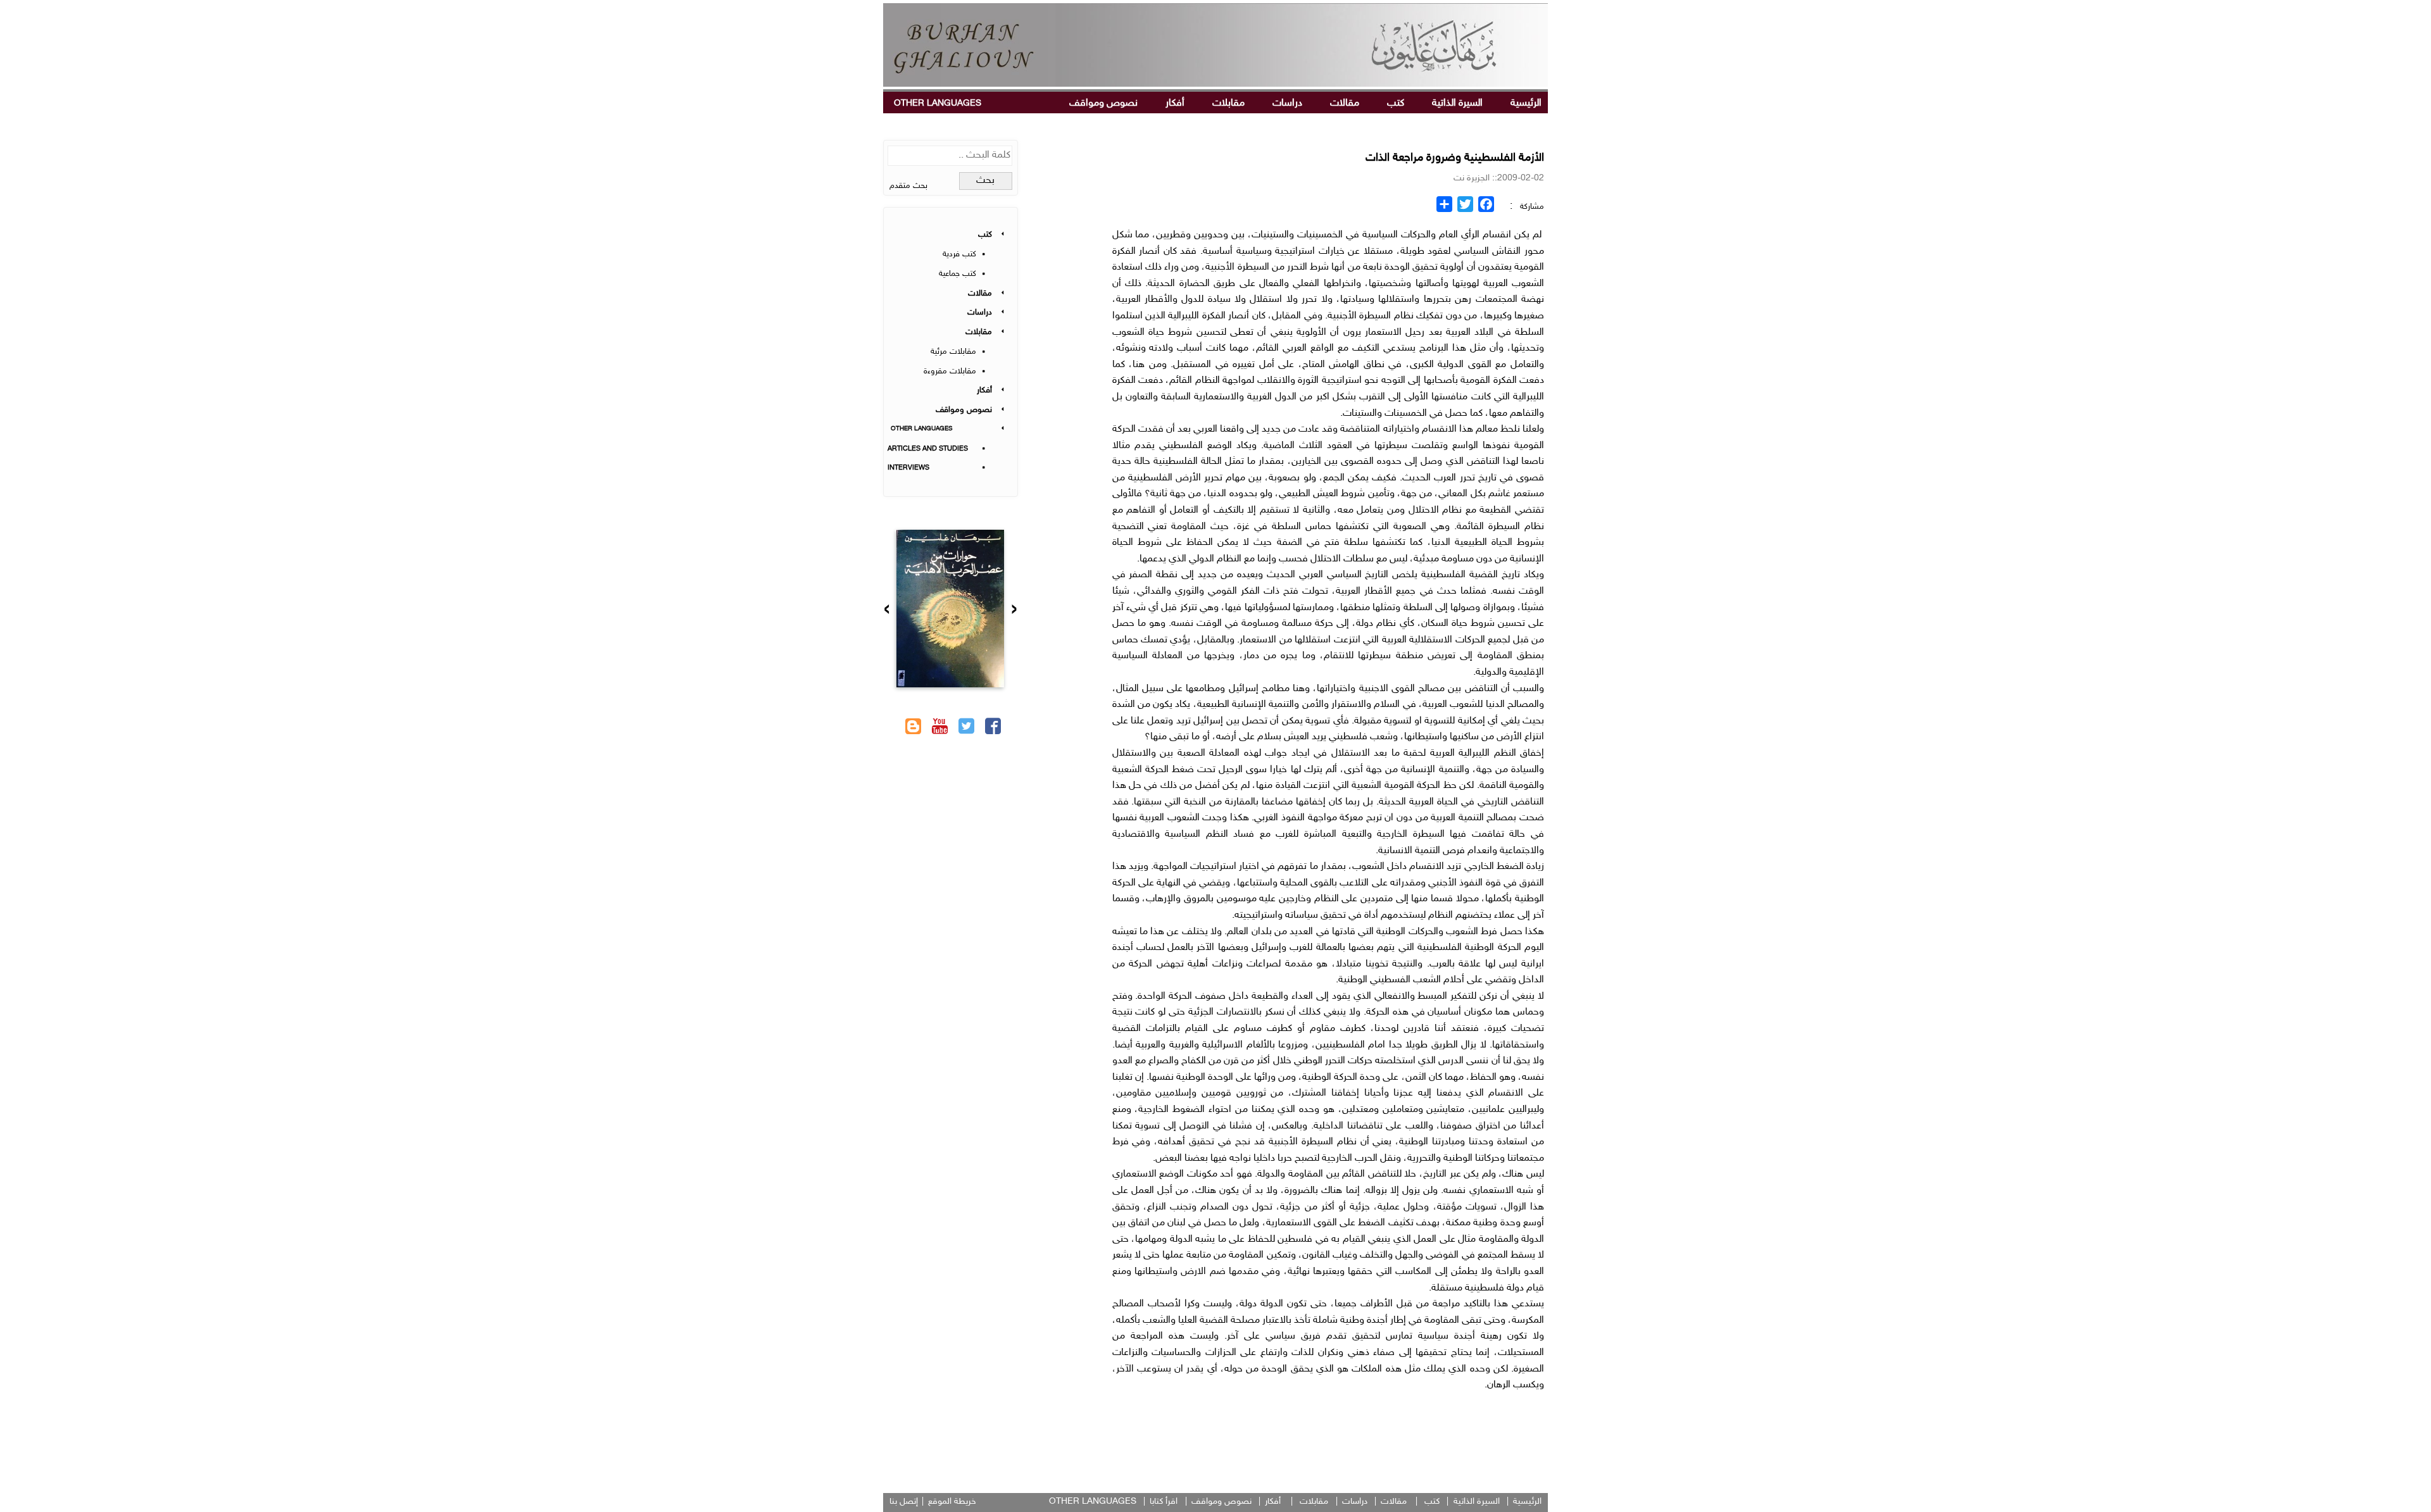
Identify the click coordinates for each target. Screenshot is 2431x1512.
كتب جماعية (958, 274)
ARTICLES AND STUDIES (928, 449)
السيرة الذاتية (1457, 103)
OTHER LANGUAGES (938, 103)
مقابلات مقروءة (950, 372)
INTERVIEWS (908, 468)
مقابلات (1228, 103)
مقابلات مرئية (953, 352)
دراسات (1287, 103)
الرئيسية (1526, 103)
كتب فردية (959, 254)
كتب (1396, 103)
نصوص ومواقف (1103, 103)
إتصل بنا (904, 1502)
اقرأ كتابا (1164, 1502)
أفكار (1175, 103)
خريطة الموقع (952, 1502)
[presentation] (1014, 611)
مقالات (1345, 103)
